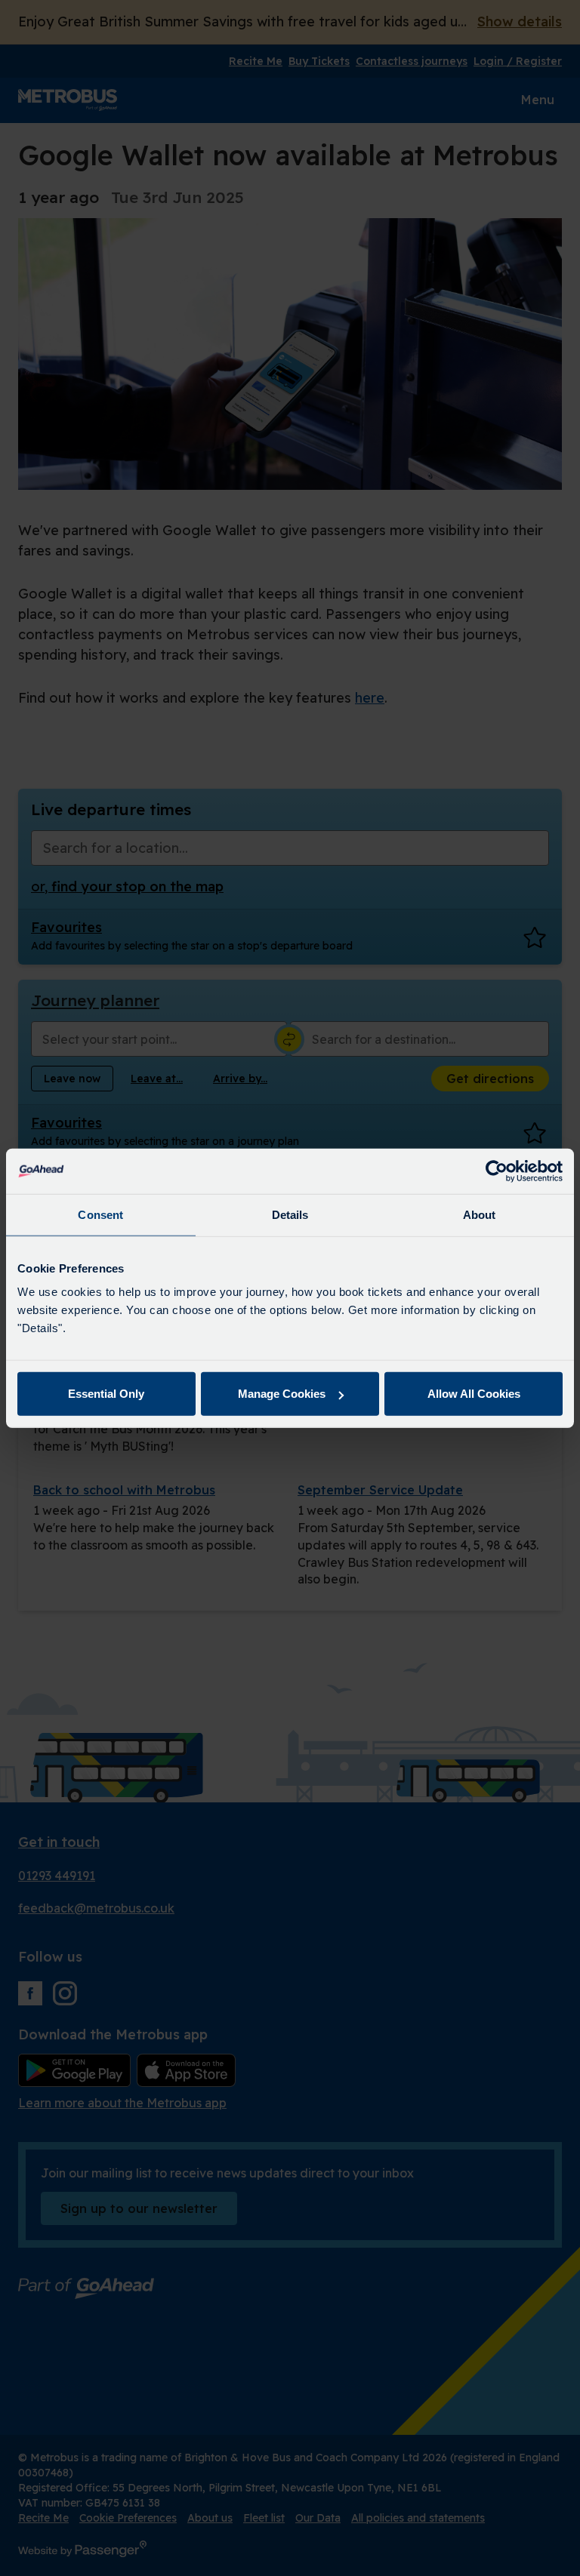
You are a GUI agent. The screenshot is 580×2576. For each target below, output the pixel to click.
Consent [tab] (100, 1214)
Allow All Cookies (474, 1394)
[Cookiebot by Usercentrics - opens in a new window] (497, 1171)
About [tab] (480, 1214)
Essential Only (106, 1394)
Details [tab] (290, 1214)
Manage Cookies (282, 1394)
